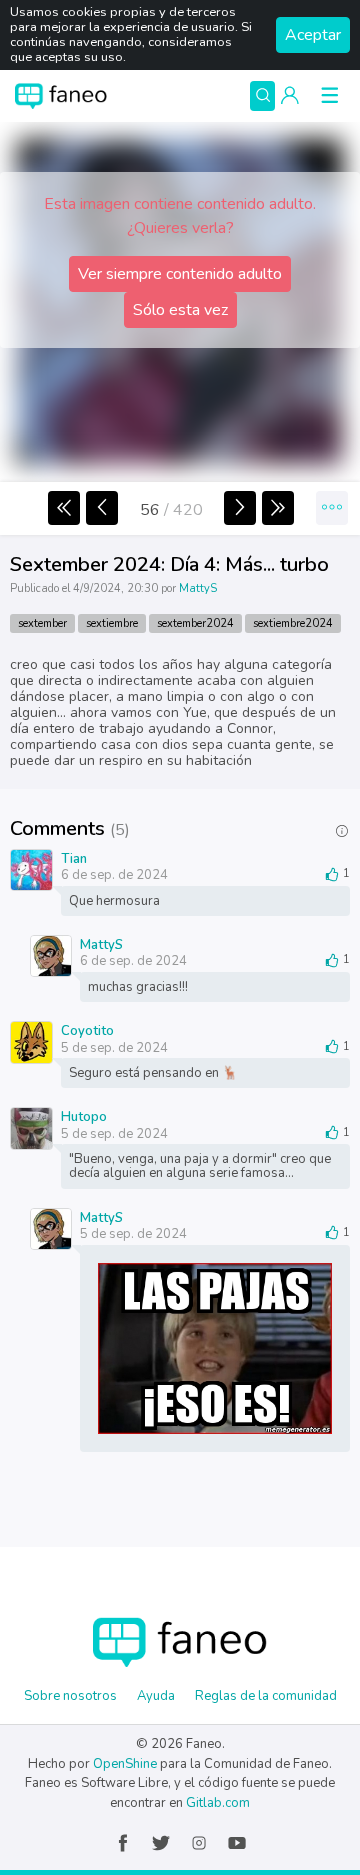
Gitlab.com (218, 1803)
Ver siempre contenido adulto (180, 274)
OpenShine (125, 1764)
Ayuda (156, 1696)
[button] (290, 96)
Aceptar (313, 35)
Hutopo (84, 1116)
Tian (74, 858)
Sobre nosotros (70, 1696)
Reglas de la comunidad (266, 1696)
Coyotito (87, 1030)
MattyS (198, 588)
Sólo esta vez (180, 310)
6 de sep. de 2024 (114, 875)
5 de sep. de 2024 (114, 1048)
